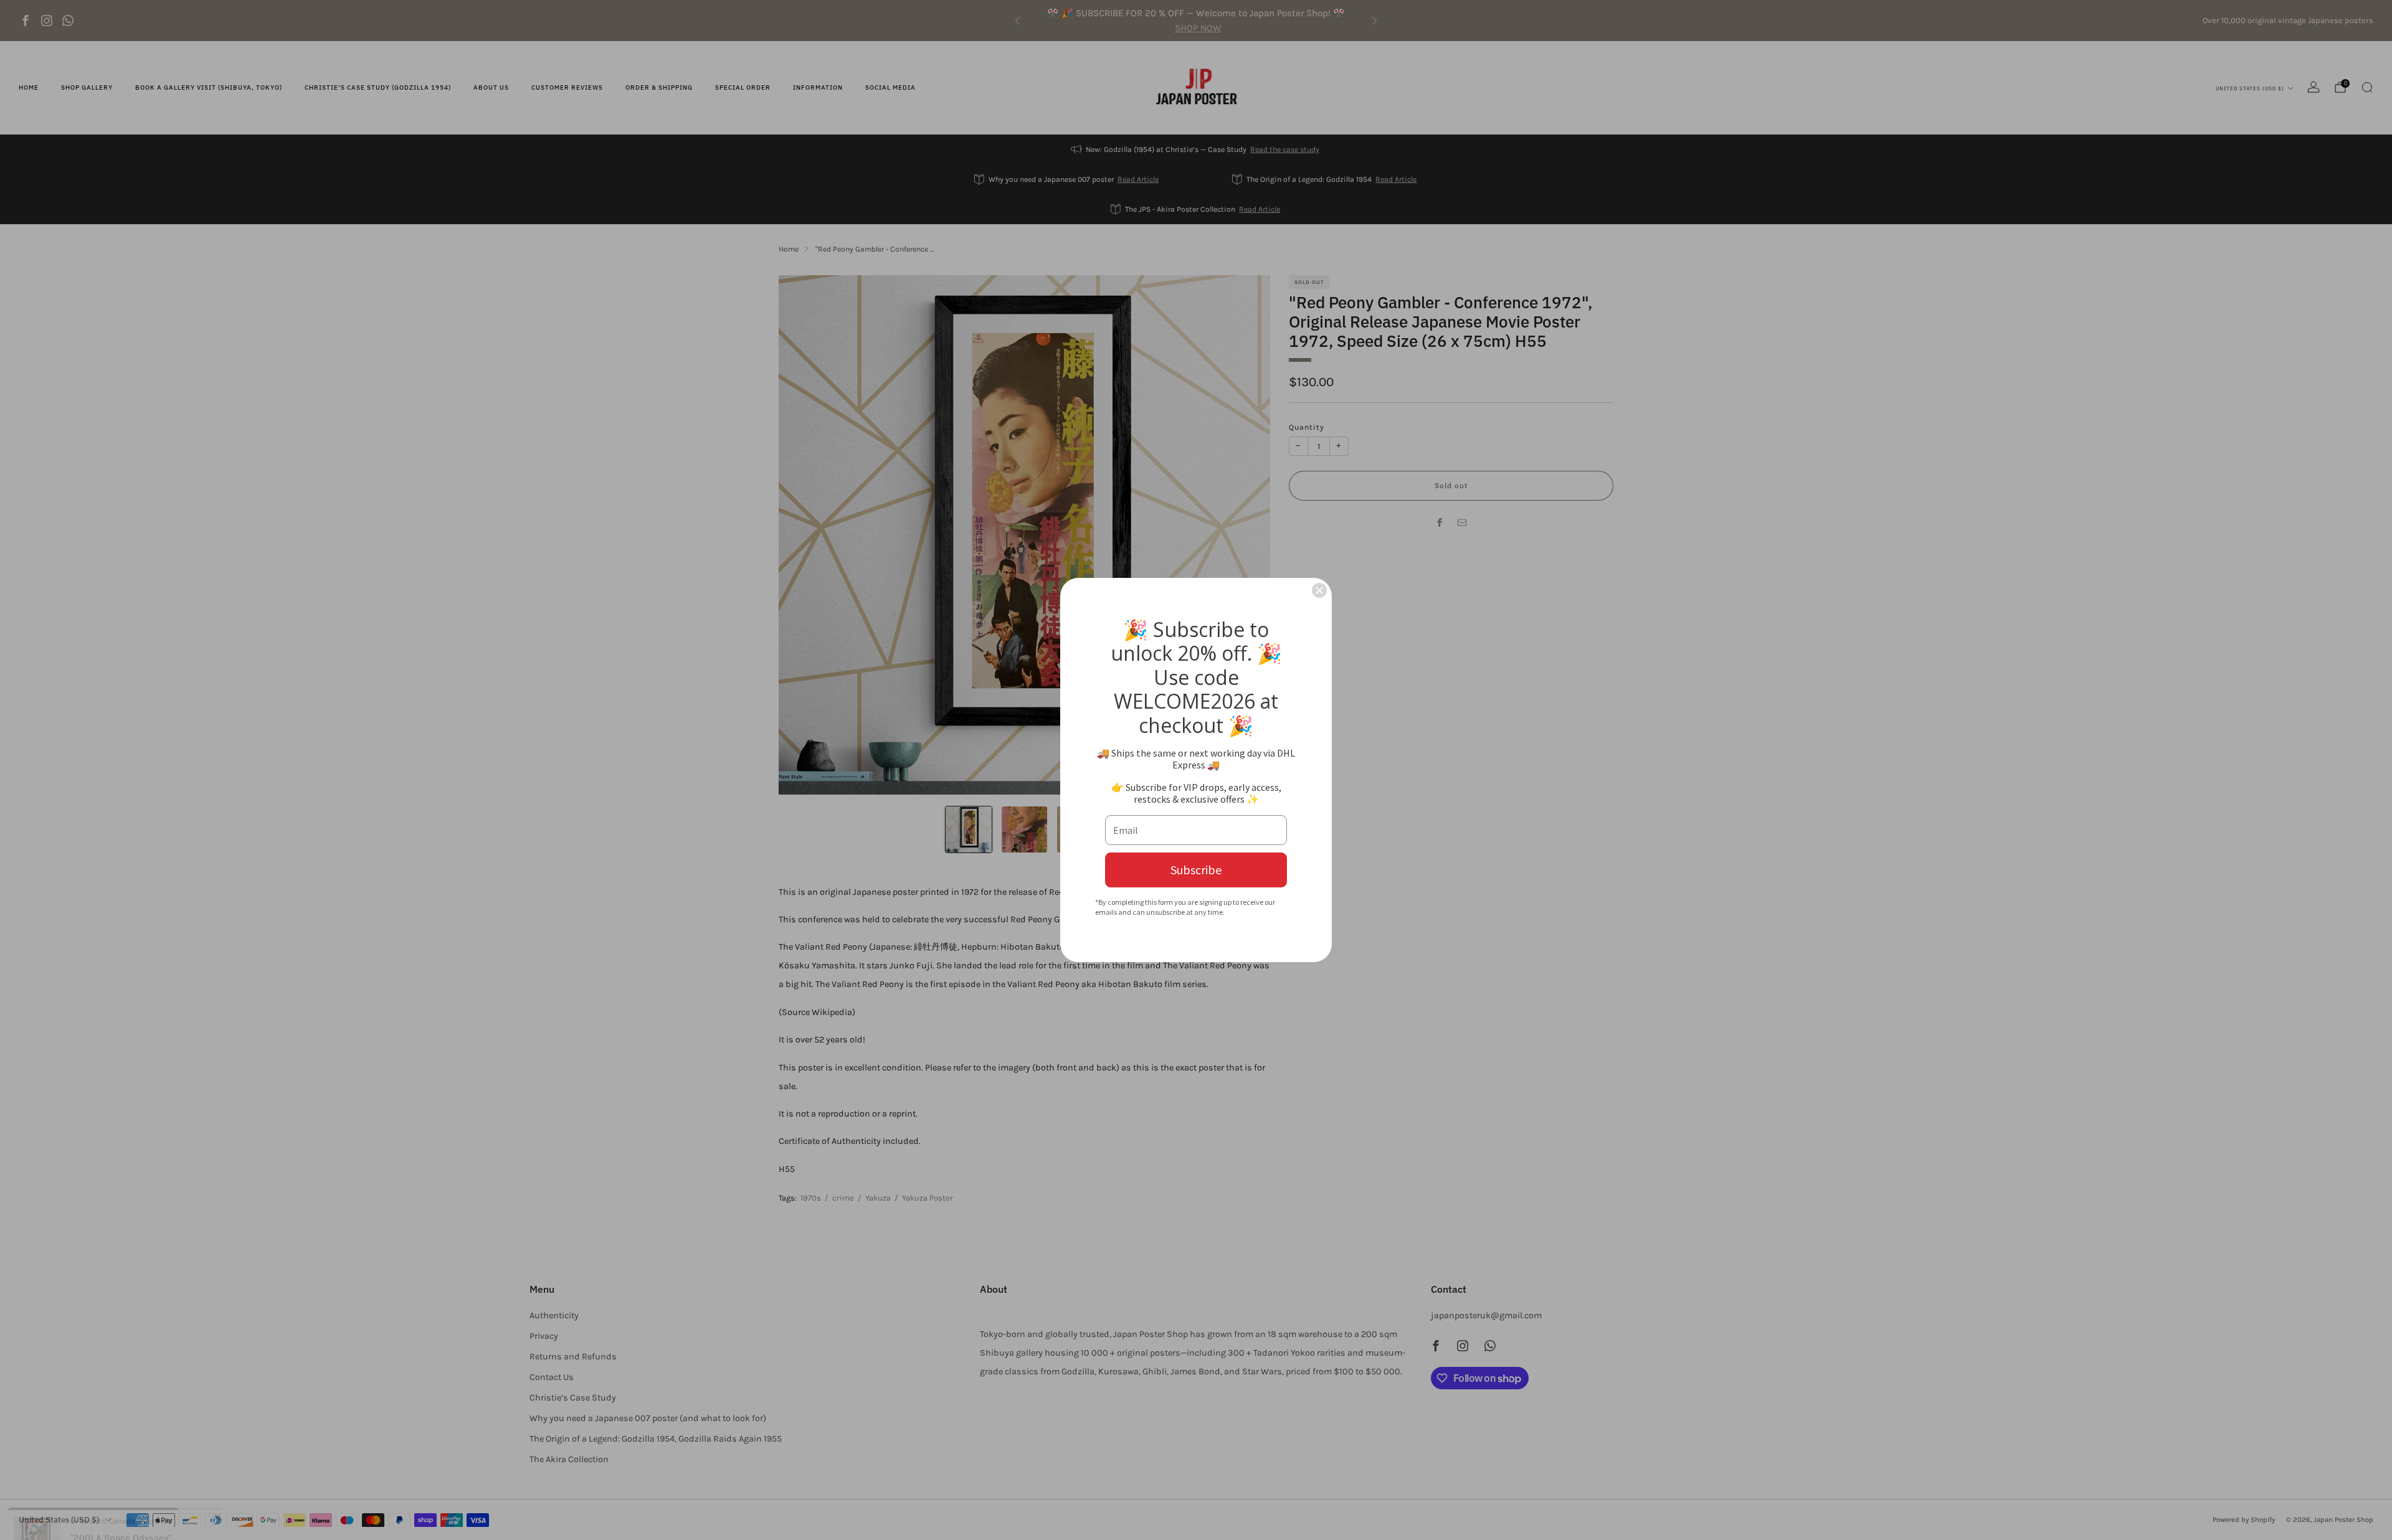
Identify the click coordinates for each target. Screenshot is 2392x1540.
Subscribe (1196, 870)
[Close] (1319, 590)
